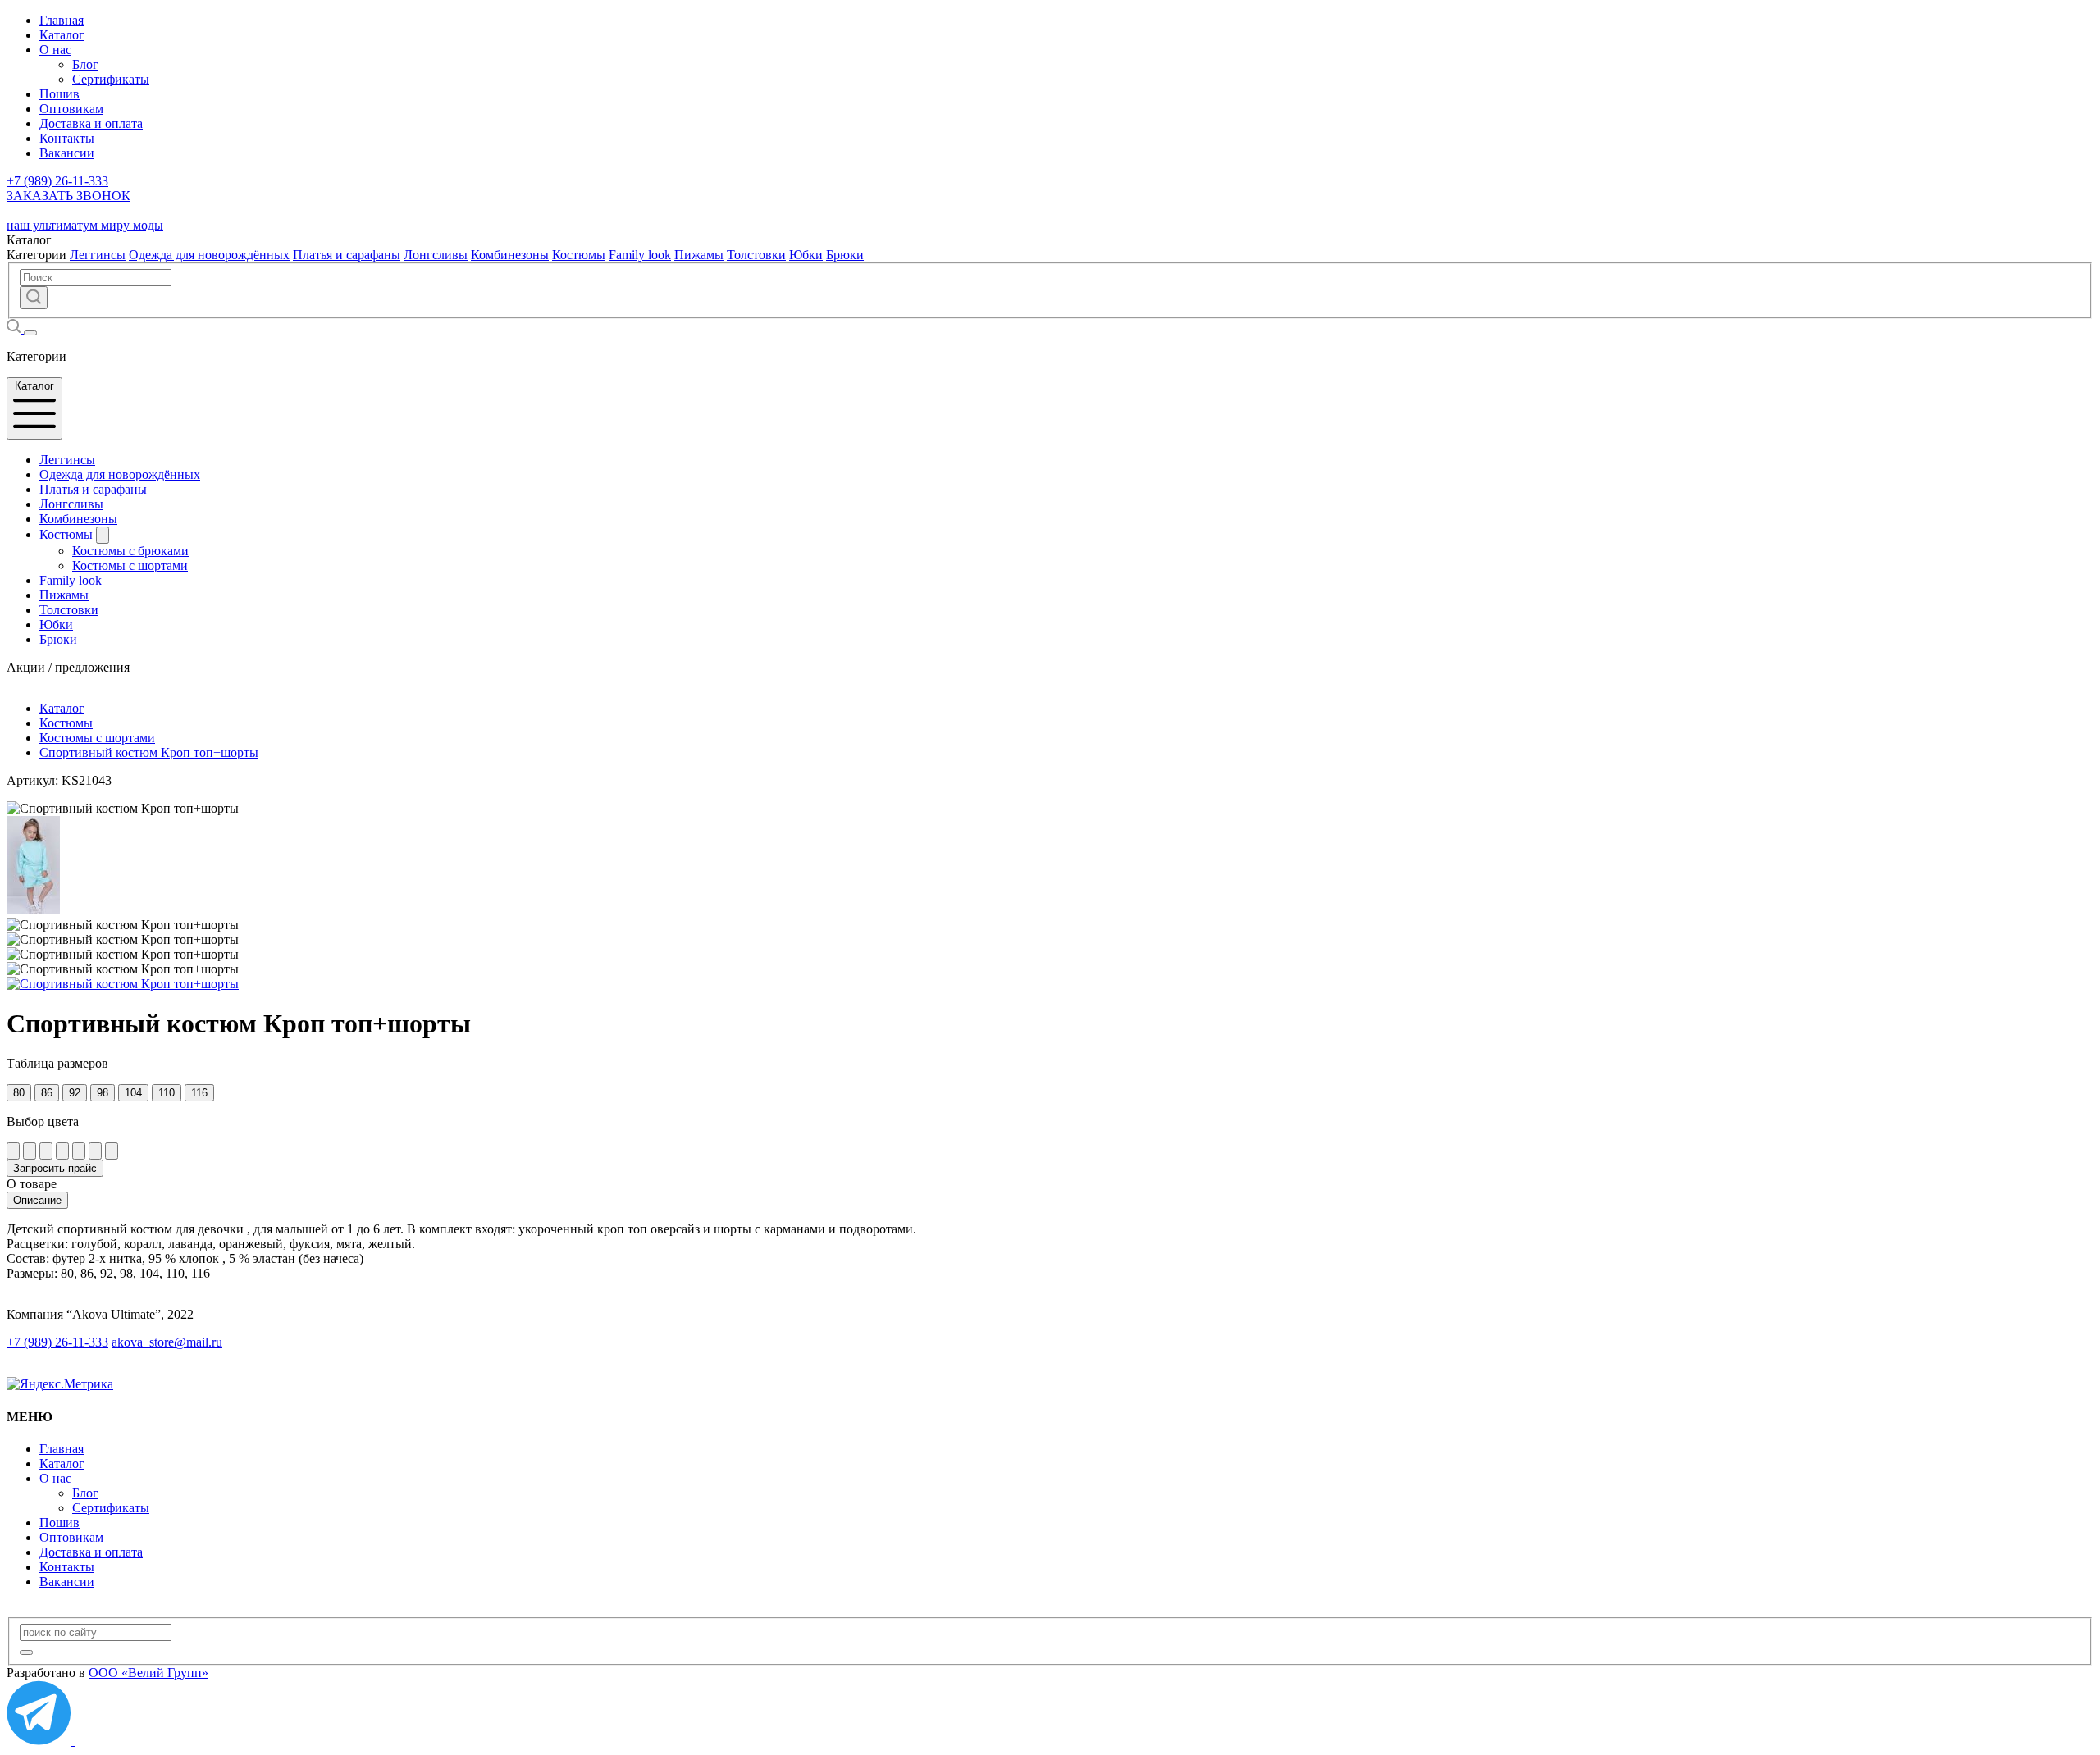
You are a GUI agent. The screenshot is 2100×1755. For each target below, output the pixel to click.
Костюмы (579, 255)
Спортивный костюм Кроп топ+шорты (149, 752)
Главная (62, 20)
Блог (85, 64)
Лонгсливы (436, 255)
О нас (55, 50)
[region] (1050, 1251)
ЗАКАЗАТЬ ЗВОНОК (68, 196)
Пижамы (699, 255)
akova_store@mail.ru (167, 1342)
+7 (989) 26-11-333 (57, 181)
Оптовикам (71, 109)
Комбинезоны (510, 255)
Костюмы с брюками (130, 551)
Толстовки (756, 255)
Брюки (845, 255)
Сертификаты (111, 79)
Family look (640, 255)
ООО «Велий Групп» (148, 1673)
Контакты (67, 138)
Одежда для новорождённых (209, 255)
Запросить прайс (55, 1168)
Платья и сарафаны (347, 255)
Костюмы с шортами (130, 565)
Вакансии (67, 153)
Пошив (59, 94)
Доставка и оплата (91, 123)
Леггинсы (98, 255)
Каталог (62, 35)
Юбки (806, 255)
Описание (37, 1200)
